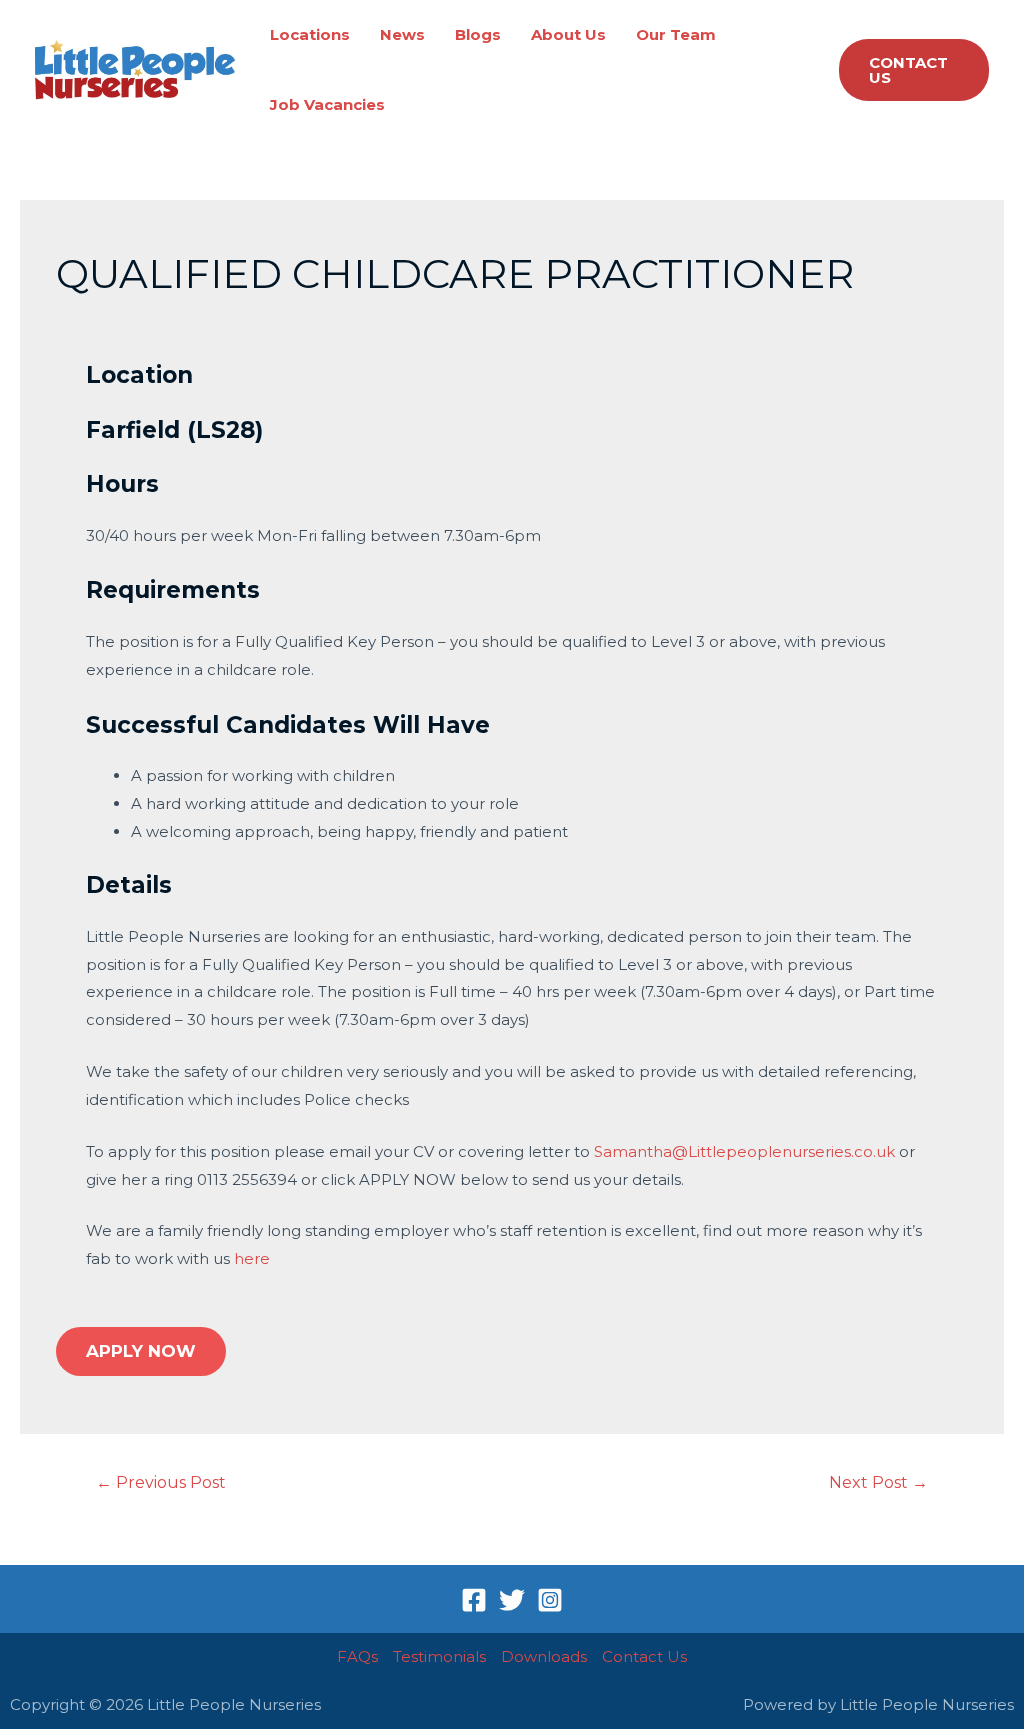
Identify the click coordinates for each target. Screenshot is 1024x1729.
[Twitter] (512, 1600)
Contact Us (644, 1656)
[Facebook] (474, 1600)
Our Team (676, 34)
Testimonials (439, 1656)
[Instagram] (550, 1600)
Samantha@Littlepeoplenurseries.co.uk (744, 1151)
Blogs (478, 34)
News (402, 34)
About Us (568, 34)
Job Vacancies (327, 104)
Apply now (141, 1351)
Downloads (544, 1656)
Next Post (878, 1482)
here (252, 1258)
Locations (310, 34)
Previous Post (161, 1482)
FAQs (357, 1656)
